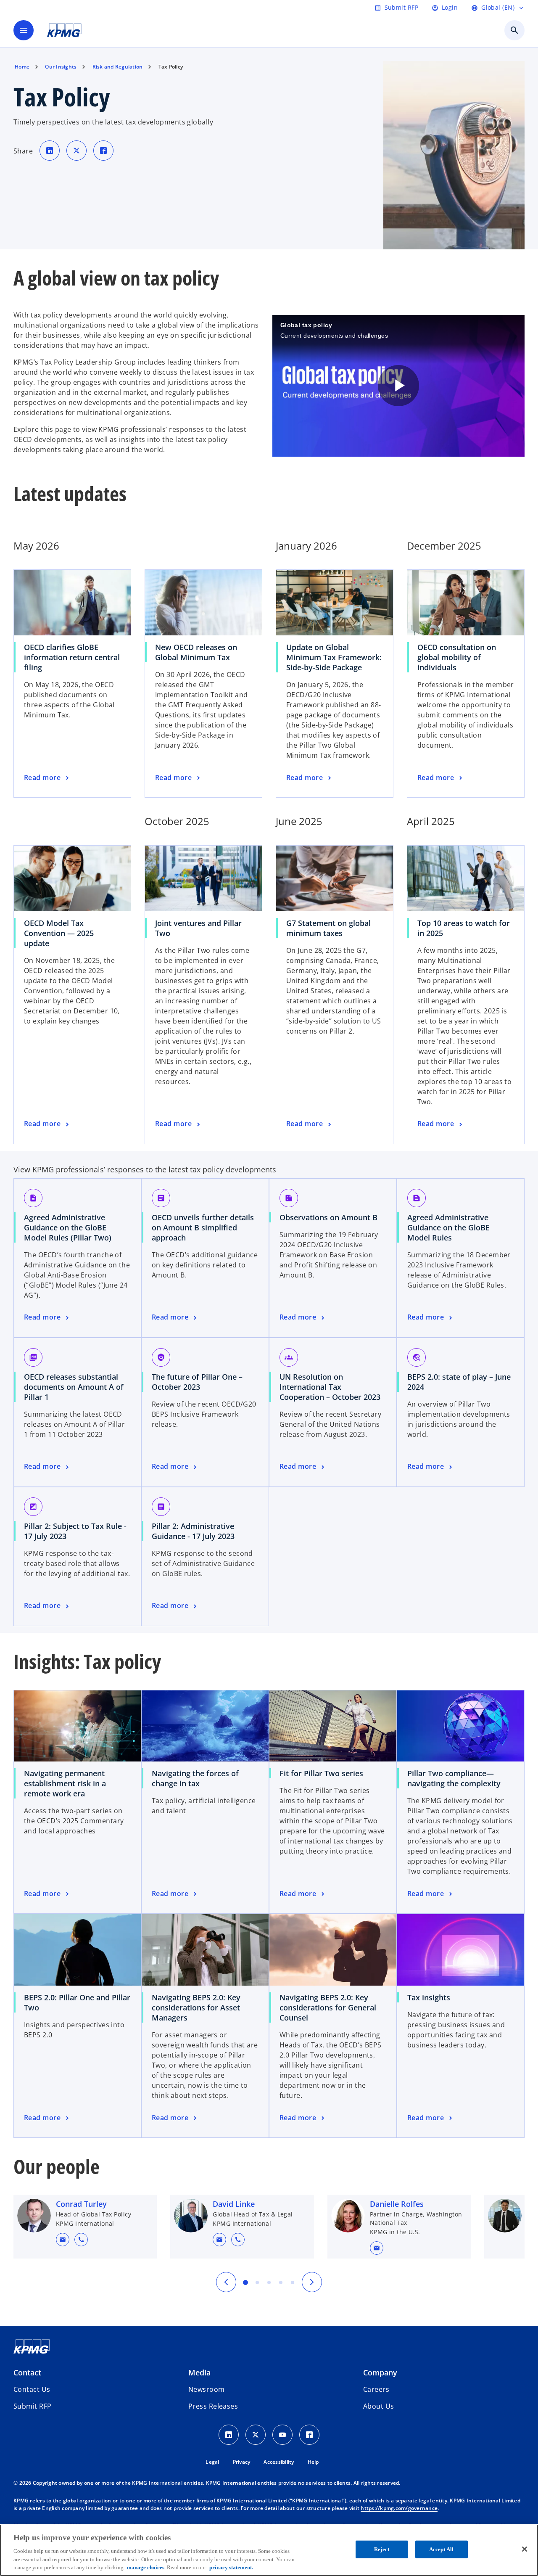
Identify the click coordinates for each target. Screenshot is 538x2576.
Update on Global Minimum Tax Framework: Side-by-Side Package (334, 657)
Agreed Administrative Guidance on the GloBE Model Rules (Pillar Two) (71, 1227)
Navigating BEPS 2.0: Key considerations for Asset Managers (196, 2007)
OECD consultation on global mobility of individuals (457, 657)
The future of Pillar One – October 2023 (197, 1382)
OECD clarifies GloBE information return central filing (72, 657)
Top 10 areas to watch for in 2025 (464, 928)
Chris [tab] (293, 2282)
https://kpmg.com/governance (399, 2508)
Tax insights (429, 1997)
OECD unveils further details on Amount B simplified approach (203, 1227)
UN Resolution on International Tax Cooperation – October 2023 (333, 1387)
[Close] (525, 2549)
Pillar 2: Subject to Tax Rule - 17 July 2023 (75, 1531)
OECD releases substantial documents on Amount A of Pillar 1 (74, 1387)
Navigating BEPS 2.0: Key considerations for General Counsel (328, 2007)
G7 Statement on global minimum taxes (328, 928)
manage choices (146, 2567)
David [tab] (257, 2282)
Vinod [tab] (281, 2282)
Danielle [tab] (269, 2282)
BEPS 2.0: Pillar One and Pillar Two (77, 2002)
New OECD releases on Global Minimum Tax (196, 652)
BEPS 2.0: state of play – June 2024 (459, 1382)
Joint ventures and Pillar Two (198, 928)
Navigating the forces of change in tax (195, 1778)
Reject (382, 2549)
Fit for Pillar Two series (321, 1773)
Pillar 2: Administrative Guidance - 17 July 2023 (196, 1531)
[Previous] (226, 2282)
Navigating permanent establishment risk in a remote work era (65, 1783)
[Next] (312, 2282)
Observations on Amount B (331, 1217)
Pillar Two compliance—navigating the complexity (454, 1778)
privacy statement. (231, 2567)
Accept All (441, 2549)
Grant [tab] (245, 2282)
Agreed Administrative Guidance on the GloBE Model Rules (448, 1227)
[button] (63, 2240)
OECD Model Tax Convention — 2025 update (59, 933)
